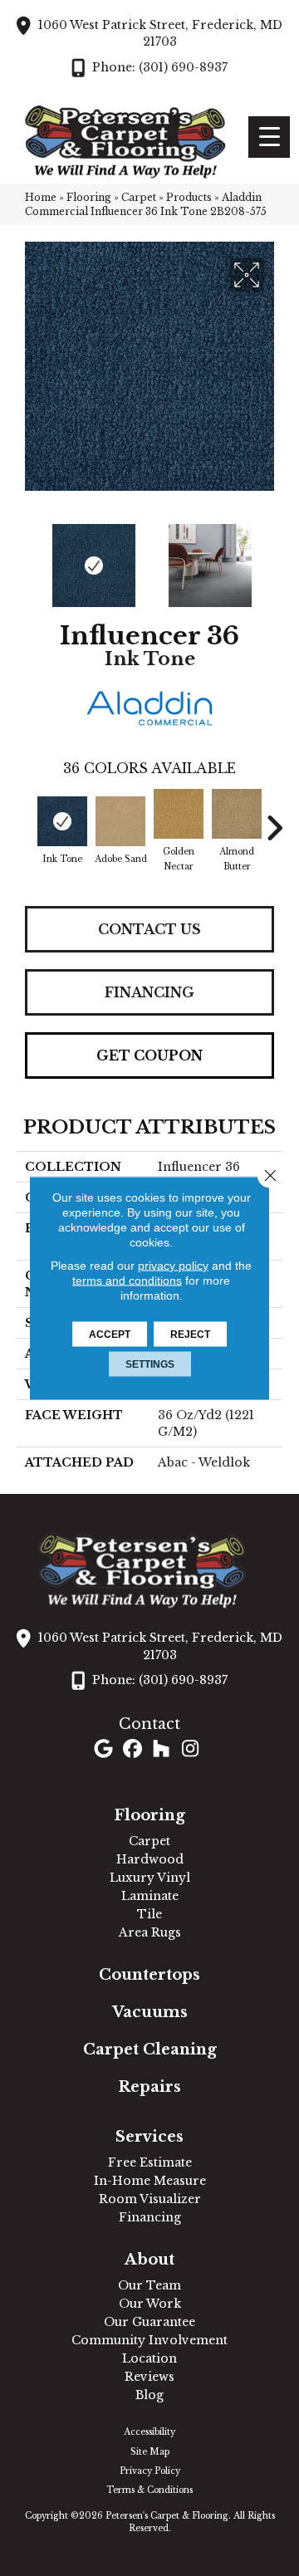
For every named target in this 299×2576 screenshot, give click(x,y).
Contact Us (149, 929)
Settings (150, 1364)
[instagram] (191, 1750)
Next (274, 557)
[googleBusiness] (103, 1750)
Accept (110, 1335)
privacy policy (173, 1266)
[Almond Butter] (237, 814)
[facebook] (132, 1750)
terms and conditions (127, 1281)
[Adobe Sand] (120, 821)
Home (41, 197)
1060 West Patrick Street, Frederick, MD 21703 (160, 33)
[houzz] (162, 1750)
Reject (190, 1335)
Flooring (89, 197)
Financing (149, 992)
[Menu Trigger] (269, 137)
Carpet (139, 197)
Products (189, 197)
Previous (25, 557)
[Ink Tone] (62, 821)
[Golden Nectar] (179, 814)
